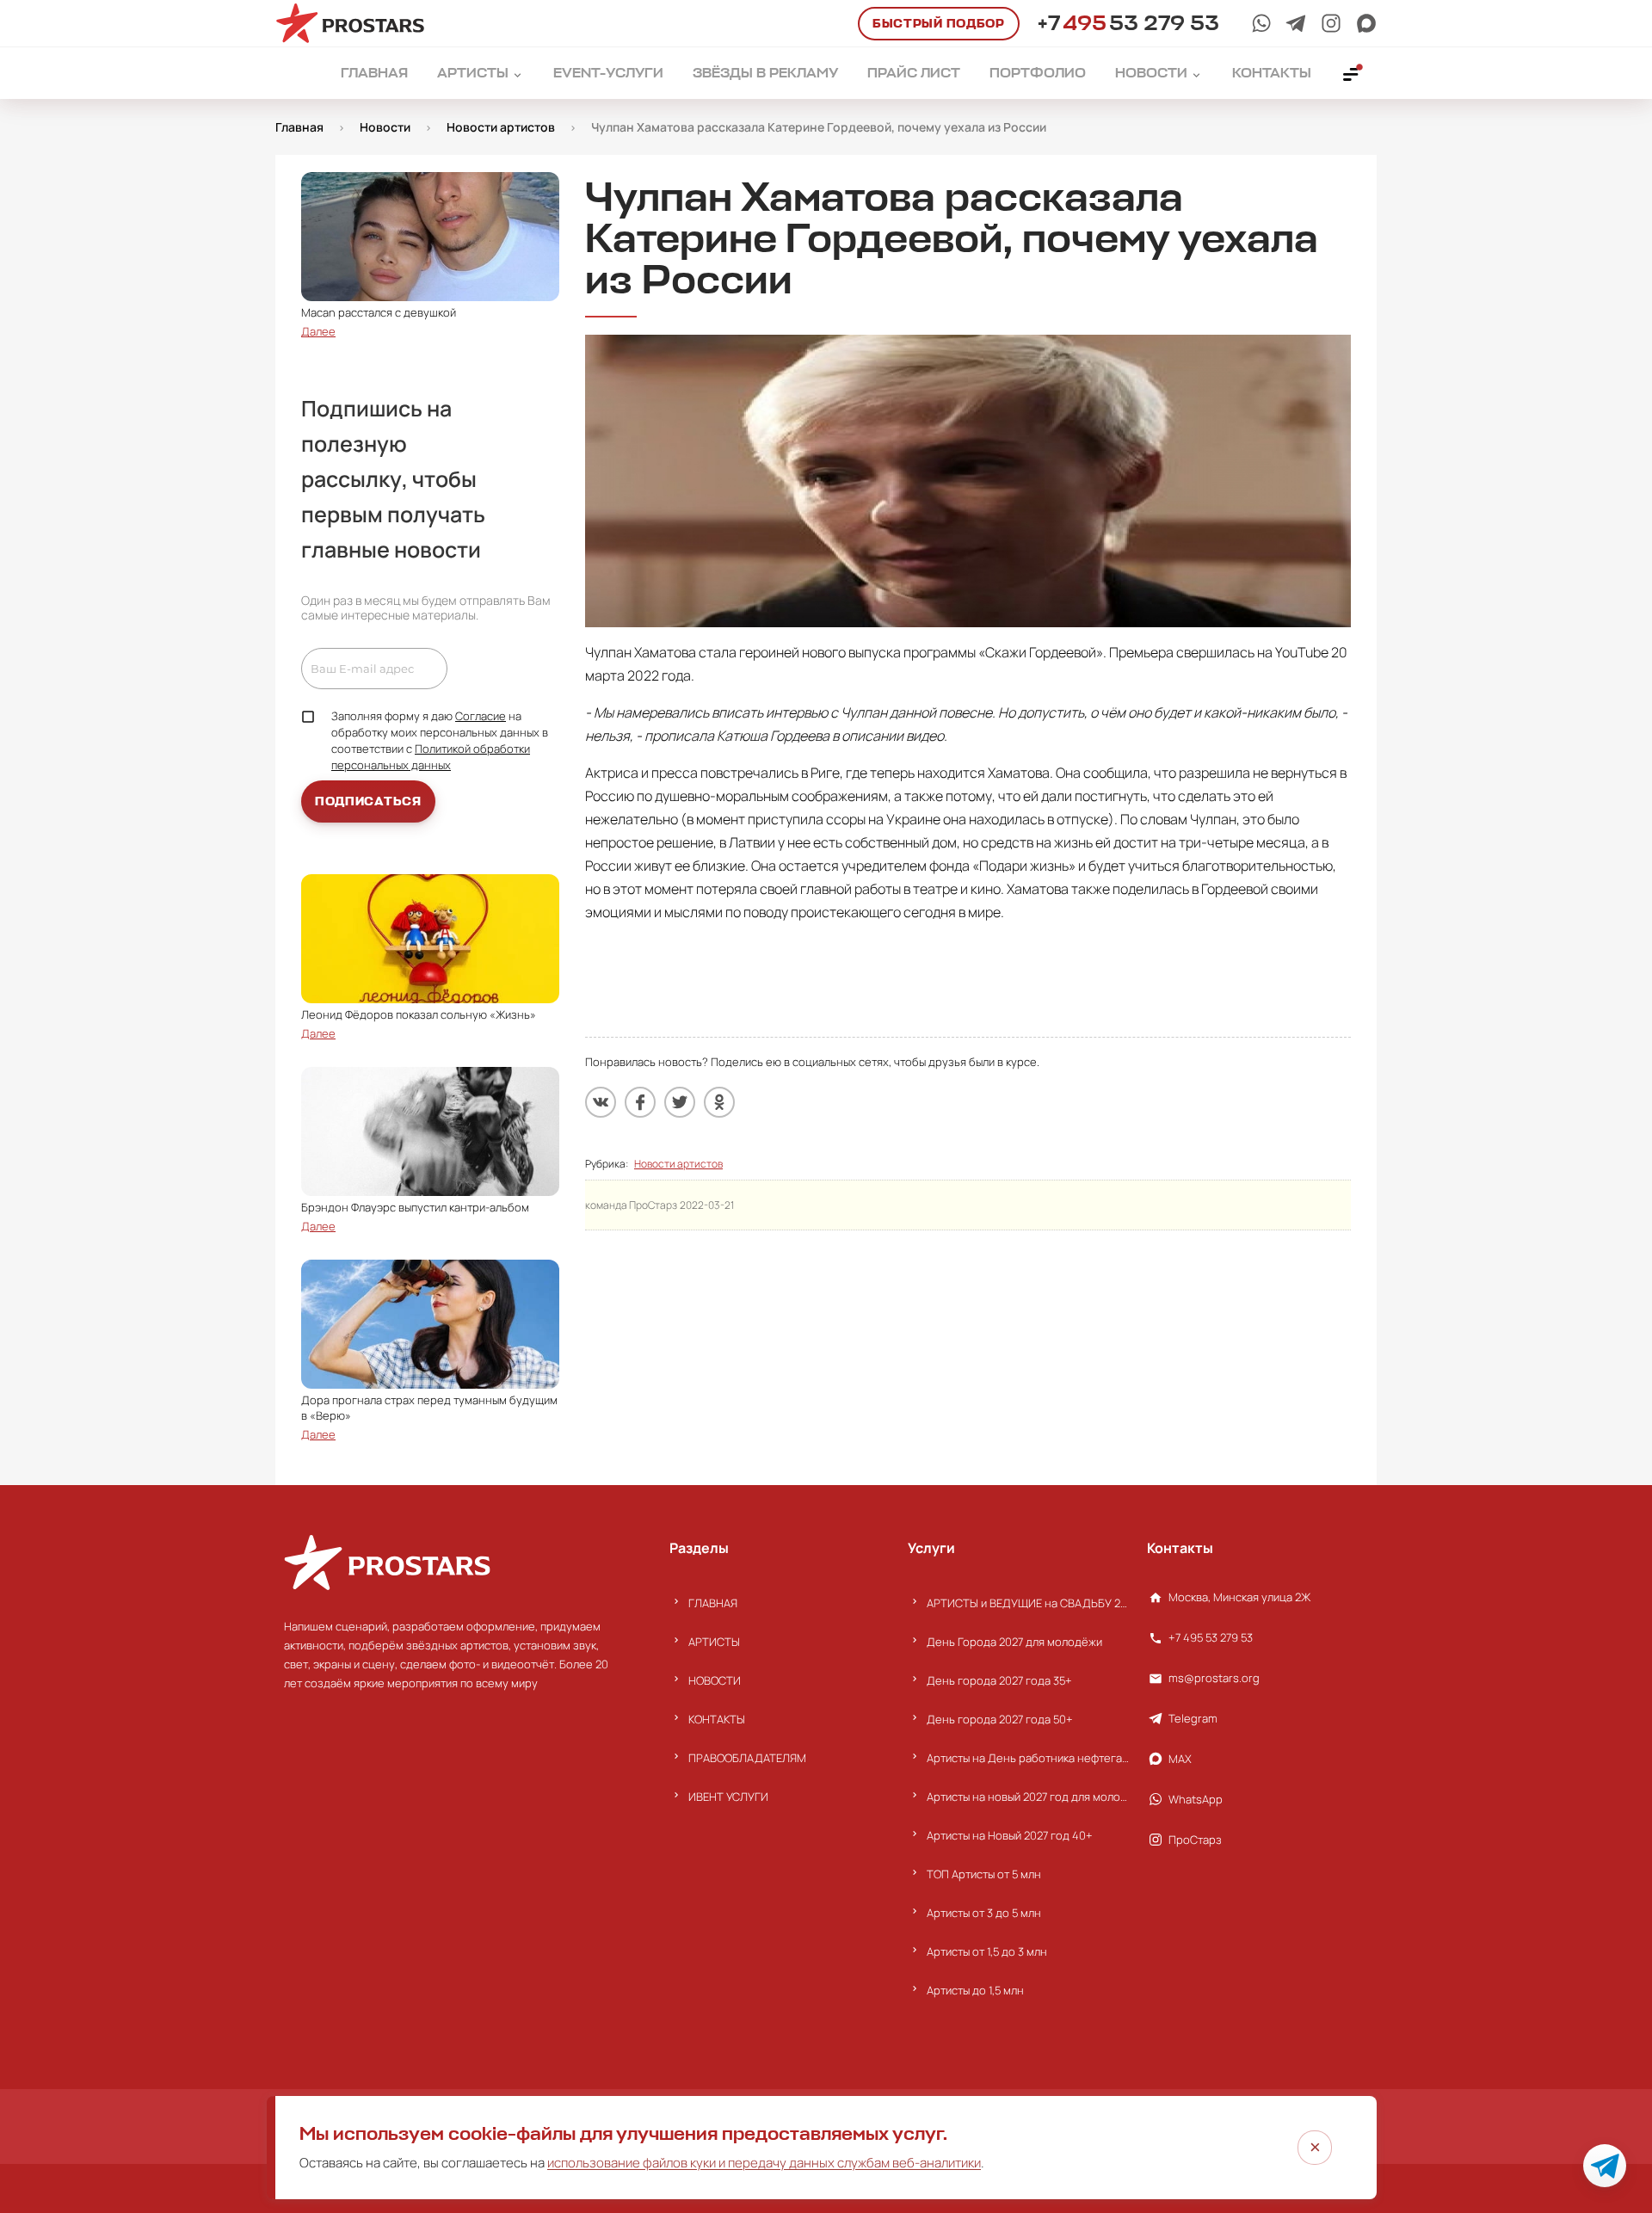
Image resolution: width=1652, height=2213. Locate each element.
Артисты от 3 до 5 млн (984, 1913)
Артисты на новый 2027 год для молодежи (1028, 1797)
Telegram (1193, 1718)
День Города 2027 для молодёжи (1014, 1642)
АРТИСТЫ (714, 1642)
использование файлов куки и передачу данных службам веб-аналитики (764, 2163)
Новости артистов (678, 1164)
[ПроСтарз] (1331, 23)
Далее (318, 331)
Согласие (481, 716)
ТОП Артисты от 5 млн (984, 1874)
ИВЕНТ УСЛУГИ (728, 1797)
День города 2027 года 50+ (1000, 1719)
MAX (1180, 1759)
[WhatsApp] (1261, 23)
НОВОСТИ (715, 1680)
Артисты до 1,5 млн (975, 1990)
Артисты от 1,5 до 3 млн (987, 1951)
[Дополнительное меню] (1352, 73)
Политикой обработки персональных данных (431, 757)
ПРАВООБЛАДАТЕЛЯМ (747, 1758)
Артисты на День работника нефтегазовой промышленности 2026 (1028, 1758)
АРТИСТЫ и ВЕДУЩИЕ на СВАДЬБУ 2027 (1028, 1603)
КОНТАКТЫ (717, 1719)
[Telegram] (1296, 23)
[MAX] (1366, 23)
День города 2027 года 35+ (999, 1680)
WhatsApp (1196, 1799)
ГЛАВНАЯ (713, 1603)
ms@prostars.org (1214, 1678)
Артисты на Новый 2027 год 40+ (1010, 1835)
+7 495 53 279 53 (1211, 1637)
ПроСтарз (1195, 1840)
